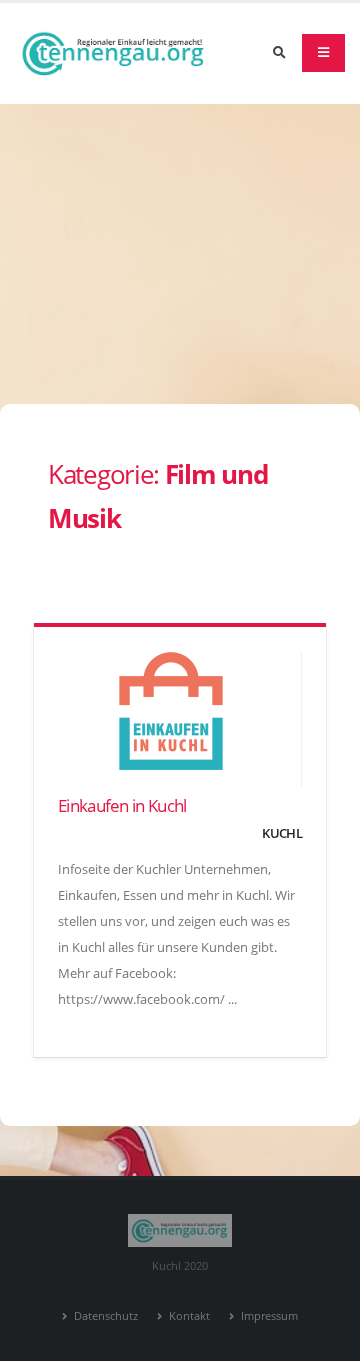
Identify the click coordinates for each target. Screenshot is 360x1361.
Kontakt (188, 1316)
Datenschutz (104, 1316)
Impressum (268, 1316)
